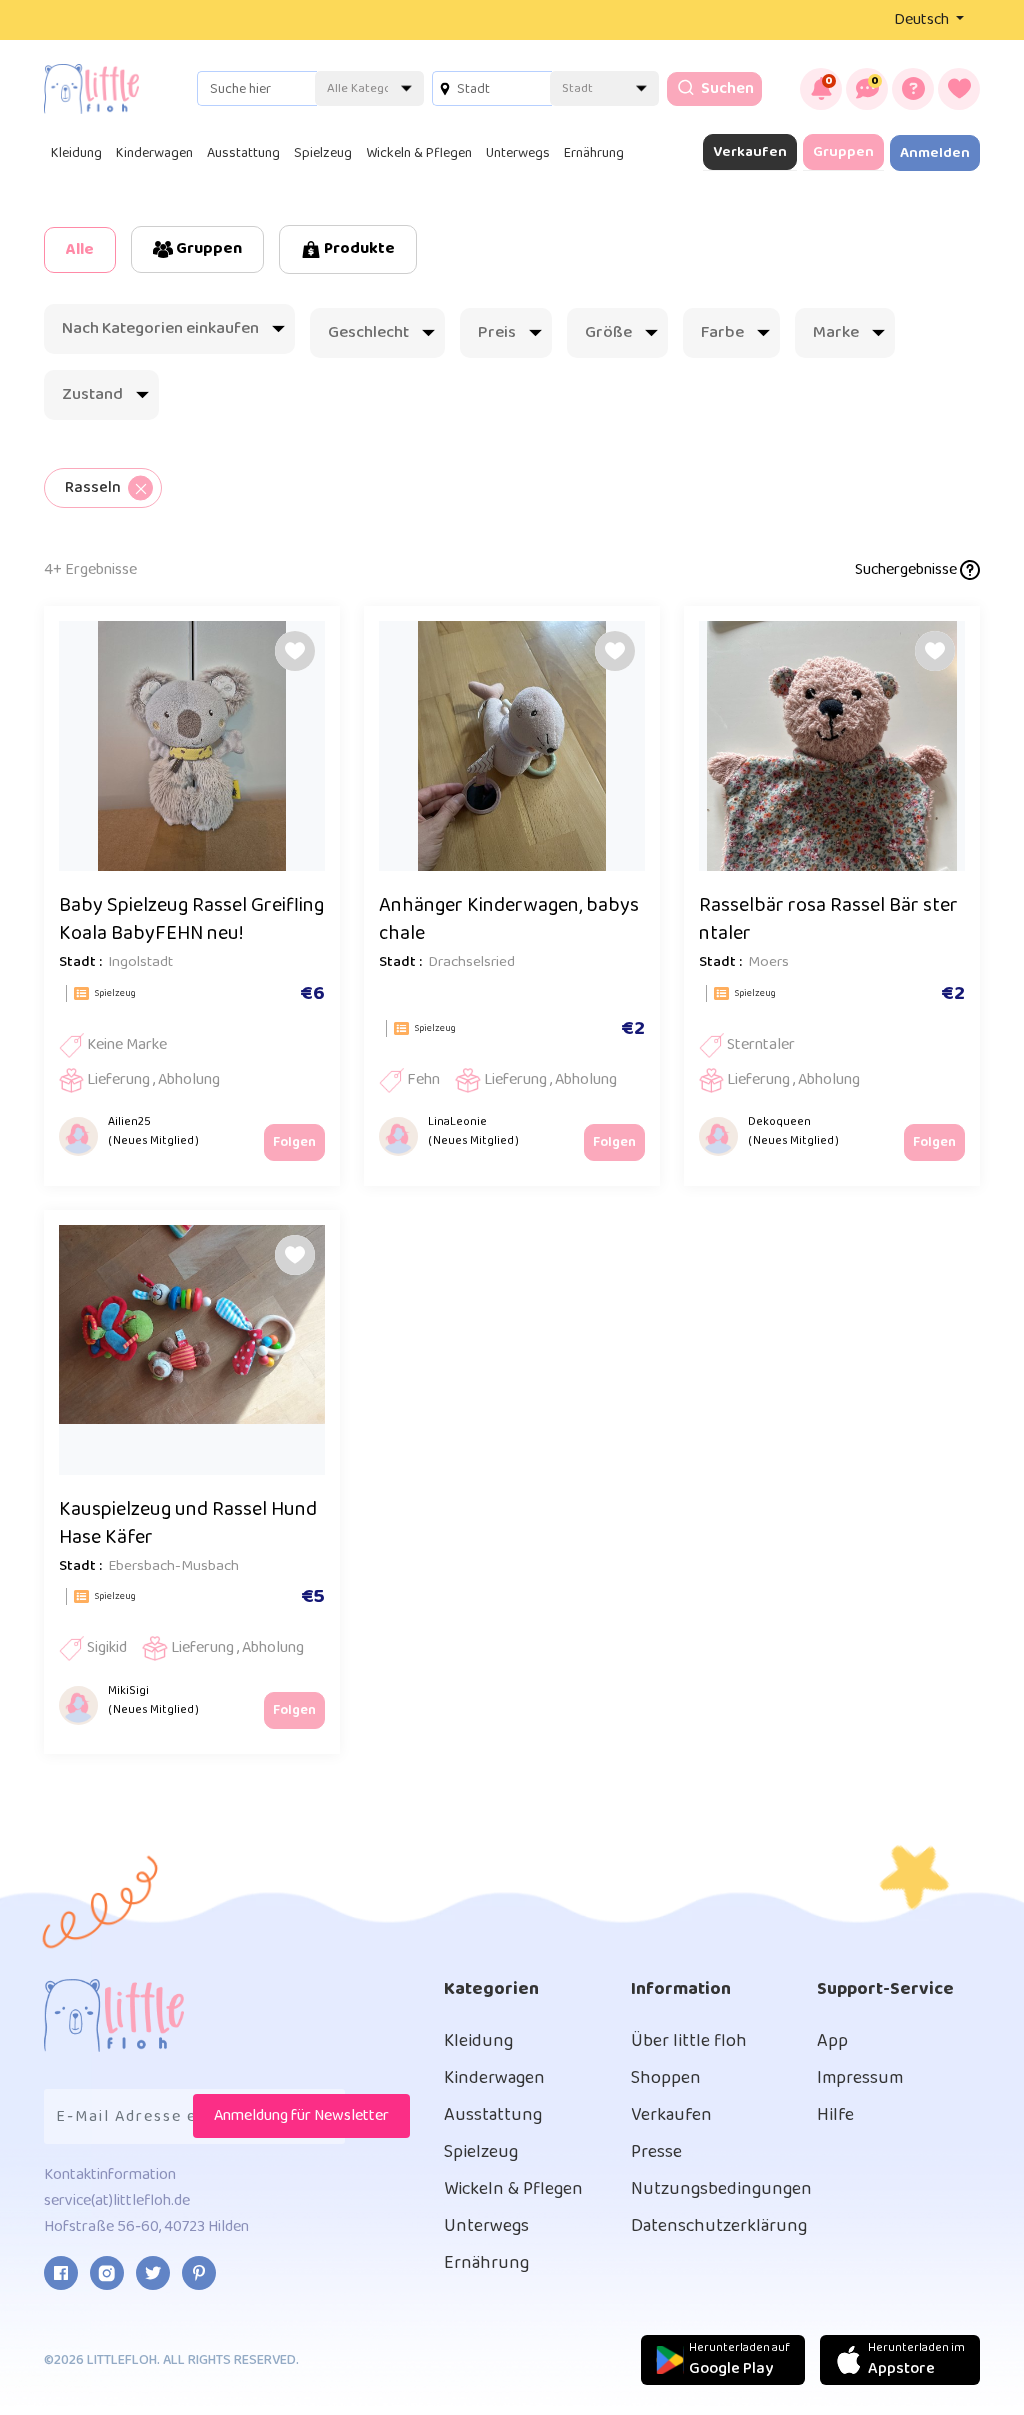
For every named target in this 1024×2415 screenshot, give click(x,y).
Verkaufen (750, 152)
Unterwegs (518, 153)
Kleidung (76, 153)
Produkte (358, 248)
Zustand (92, 394)
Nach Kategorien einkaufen (160, 328)
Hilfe (835, 2115)
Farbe (722, 332)
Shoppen (666, 2078)
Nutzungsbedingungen (721, 2189)
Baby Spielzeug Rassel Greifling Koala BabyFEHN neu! (191, 919)
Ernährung (594, 153)
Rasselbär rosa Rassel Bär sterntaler (828, 919)
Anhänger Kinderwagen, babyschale (509, 919)
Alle (80, 249)
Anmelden (935, 153)
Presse (656, 2152)
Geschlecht (368, 332)
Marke (836, 332)
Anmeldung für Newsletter (301, 2115)
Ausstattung (243, 153)
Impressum (860, 2078)
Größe (608, 332)
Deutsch (923, 19)
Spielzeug (323, 153)
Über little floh (689, 2041)
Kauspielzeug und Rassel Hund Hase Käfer (188, 1523)
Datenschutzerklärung (719, 2226)
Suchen (726, 88)
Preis (497, 332)
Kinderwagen (154, 153)
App (832, 2041)
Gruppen (843, 152)
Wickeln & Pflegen (419, 153)
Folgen (294, 1142)
